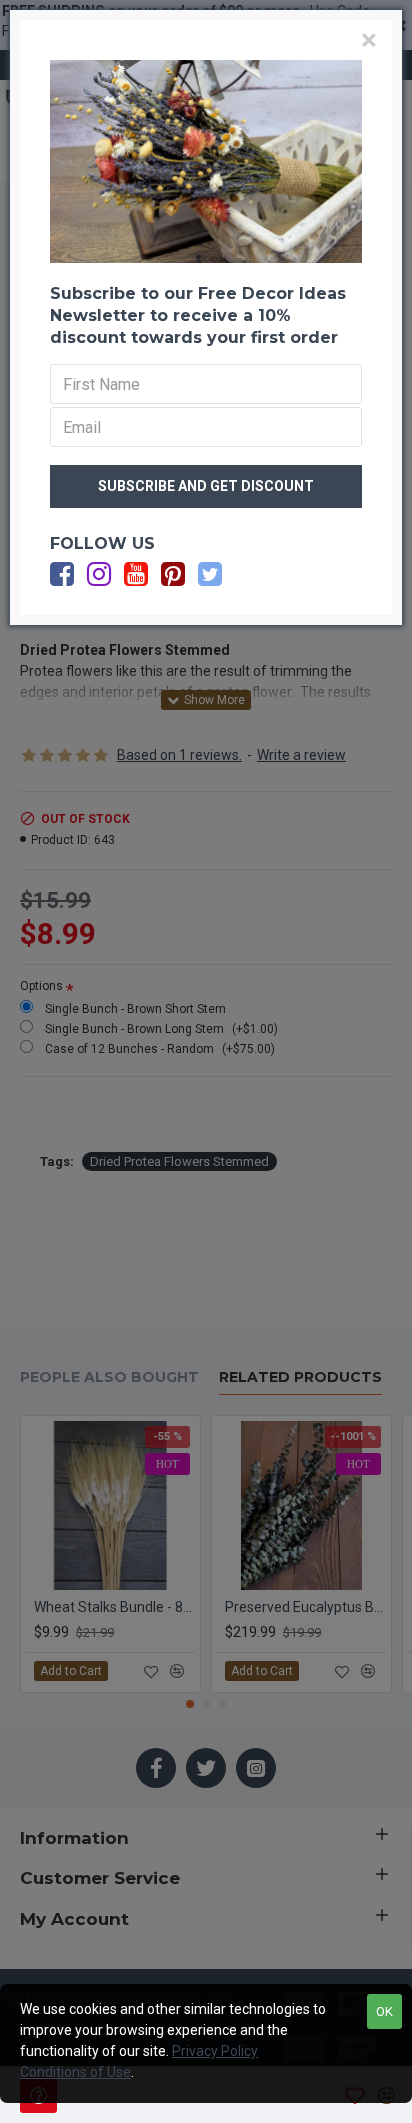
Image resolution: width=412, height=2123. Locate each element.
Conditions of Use (75, 2072)
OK (384, 2011)
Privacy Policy (215, 2051)
